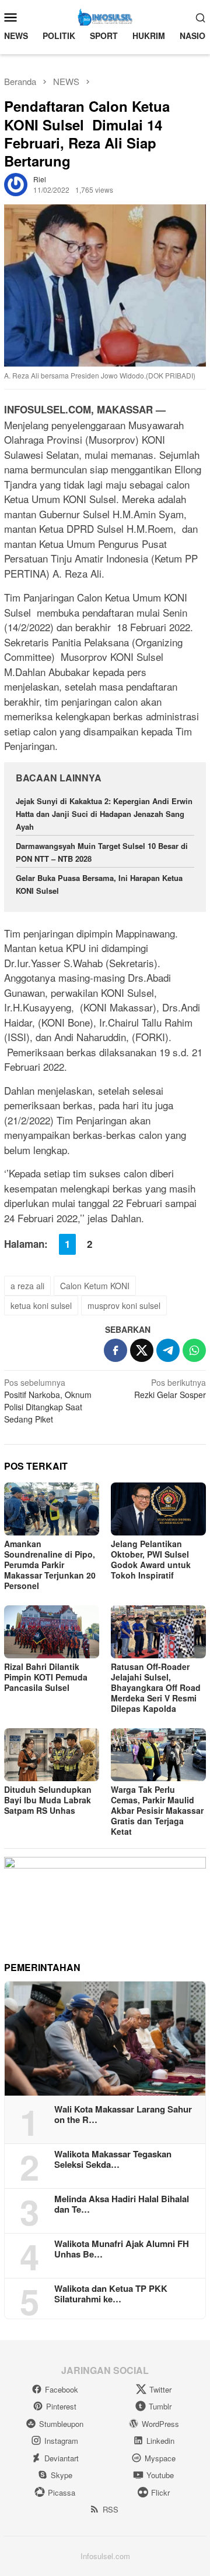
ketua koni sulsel (41, 1305)
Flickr (160, 2492)
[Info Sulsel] (105, 16)
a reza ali (27, 1286)
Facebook (62, 2389)
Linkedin (160, 2441)
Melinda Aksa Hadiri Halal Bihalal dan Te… (122, 2204)
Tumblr (160, 2406)
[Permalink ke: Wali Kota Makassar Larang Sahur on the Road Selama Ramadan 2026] (105, 2039)
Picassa (62, 2492)
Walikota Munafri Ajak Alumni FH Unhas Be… (122, 2249)
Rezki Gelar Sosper (170, 1388)
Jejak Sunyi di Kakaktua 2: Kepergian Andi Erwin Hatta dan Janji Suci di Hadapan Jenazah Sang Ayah (104, 814)
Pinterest (61, 2406)
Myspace (160, 2458)
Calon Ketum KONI (95, 1286)
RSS (111, 2509)
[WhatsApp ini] (194, 1350)
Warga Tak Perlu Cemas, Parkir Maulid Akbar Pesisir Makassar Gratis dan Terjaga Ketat (157, 1810)
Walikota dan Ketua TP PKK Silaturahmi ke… (111, 2294)
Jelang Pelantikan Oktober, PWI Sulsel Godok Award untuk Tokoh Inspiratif (151, 1559)
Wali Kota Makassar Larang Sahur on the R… (123, 2114)
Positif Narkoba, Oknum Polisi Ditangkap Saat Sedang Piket (48, 1401)
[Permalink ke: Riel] (16, 183)
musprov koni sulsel (124, 1305)
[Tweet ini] (142, 1350)
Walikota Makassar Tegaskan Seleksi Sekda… (113, 2159)
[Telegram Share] (168, 1350)
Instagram (61, 2441)
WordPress (160, 2424)
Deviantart (62, 2458)
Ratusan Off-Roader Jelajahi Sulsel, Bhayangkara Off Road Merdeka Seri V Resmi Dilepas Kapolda (156, 1687)
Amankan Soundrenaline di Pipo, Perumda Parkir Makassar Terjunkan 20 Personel (50, 1565)
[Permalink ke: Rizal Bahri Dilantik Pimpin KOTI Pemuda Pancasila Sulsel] (52, 1632)
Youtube (160, 2475)
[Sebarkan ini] (116, 1350)
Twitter (160, 2389)
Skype (62, 2475)
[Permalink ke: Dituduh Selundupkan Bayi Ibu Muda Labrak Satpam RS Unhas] (52, 1755)
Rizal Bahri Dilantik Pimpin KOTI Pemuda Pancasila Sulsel (46, 1677)
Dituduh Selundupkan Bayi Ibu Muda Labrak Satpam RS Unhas (48, 1800)
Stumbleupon (61, 2424)
